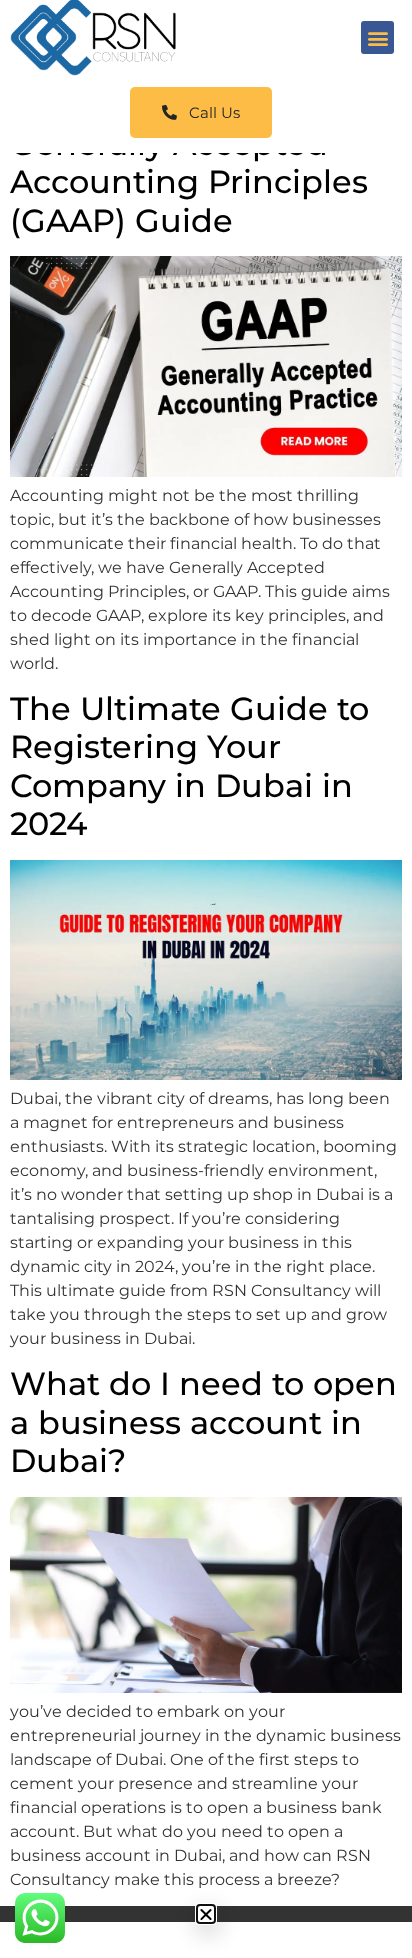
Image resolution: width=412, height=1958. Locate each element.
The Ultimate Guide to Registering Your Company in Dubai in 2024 (189, 766)
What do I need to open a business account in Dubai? (203, 1422)
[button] (377, 37)
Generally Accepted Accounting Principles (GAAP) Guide (189, 182)
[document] (206, 1914)
